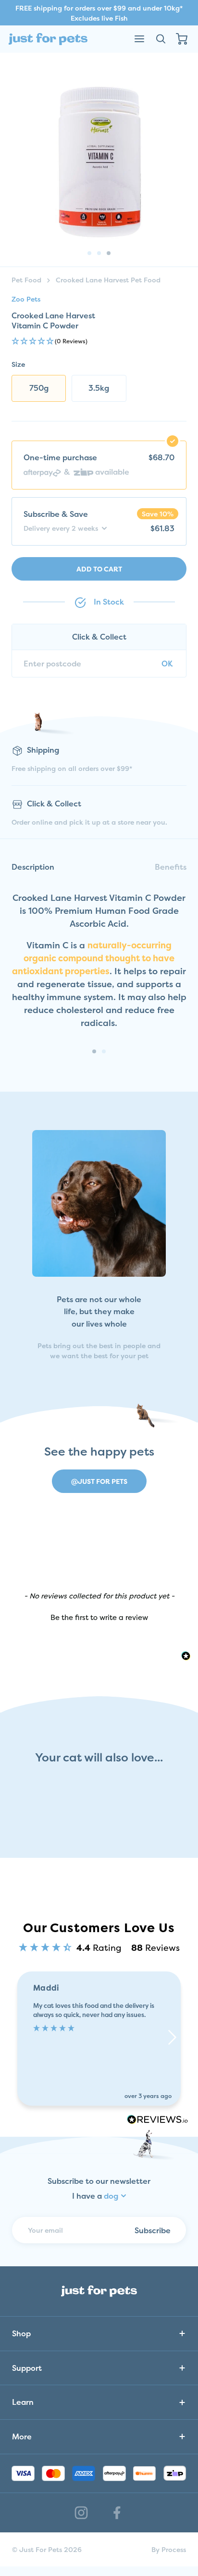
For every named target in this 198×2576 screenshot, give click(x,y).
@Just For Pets (99, 1481)
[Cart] (182, 39)
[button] (99, 342)
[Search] (161, 39)
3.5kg (99, 388)
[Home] (48, 39)
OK (167, 664)
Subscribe (153, 2230)
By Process (169, 2549)
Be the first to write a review (99, 1617)
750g (39, 388)
